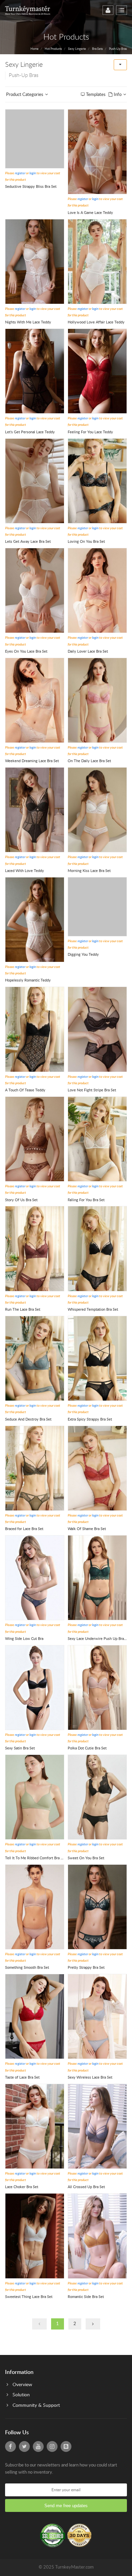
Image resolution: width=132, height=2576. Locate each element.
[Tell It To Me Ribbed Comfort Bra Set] (35, 1797)
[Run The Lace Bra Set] (35, 1249)
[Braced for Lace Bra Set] (35, 1468)
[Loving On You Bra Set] (97, 481)
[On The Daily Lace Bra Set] (97, 700)
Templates (96, 95)
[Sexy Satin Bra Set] (35, 1688)
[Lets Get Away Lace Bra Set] (35, 481)
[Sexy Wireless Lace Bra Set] (97, 2016)
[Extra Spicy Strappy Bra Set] (97, 1358)
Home (35, 49)
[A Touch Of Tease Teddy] (35, 1029)
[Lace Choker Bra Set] (35, 2126)
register (20, 173)
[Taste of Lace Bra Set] (35, 2016)
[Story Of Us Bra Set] (35, 1139)
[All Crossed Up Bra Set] (97, 2126)
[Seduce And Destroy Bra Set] (35, 1358)
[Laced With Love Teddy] (35, 810)
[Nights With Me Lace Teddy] (35, 261)
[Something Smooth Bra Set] (35, 1907)
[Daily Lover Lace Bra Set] (97, 590)
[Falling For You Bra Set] (97, 1139)
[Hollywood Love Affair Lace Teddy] (97, 261)
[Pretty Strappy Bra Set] (97, 1907)
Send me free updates (66, 2506)
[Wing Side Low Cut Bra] (35, 1578)
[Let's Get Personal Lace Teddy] (35, 371)
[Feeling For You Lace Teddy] (97, 371)
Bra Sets (97, 49)
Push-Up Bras (118, 49)
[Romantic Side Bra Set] (97, 2236)
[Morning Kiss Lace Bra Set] (97, 810)
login (33, 173)
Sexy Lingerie (77, 49)
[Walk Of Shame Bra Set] (97, 1468)
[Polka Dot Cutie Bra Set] (97, 1688)
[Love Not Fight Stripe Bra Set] (97, 1029)
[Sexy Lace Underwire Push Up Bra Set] (97, 1578)
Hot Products (53, 49)
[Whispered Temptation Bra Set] (97, 1249)
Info (117, 95)
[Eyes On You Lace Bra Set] (35, 590)
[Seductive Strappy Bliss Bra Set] (35, 139)
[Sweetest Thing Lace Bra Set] (35, 2236)
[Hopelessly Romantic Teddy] (35, 920)
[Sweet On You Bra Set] (97, 1797)
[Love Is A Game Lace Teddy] (97, 152)
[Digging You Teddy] (97, 907)
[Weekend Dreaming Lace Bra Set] (35, 700)
